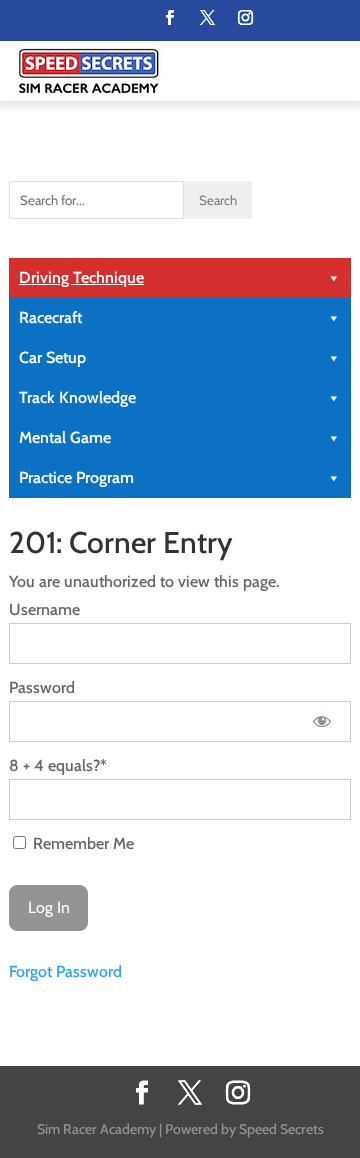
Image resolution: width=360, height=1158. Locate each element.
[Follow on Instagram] (245, 18)
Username (44, 609)
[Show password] (322, 721)
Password (42, 687)
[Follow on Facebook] (169, 18)
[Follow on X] (207, 18)
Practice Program (76, 477)
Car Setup (52, 357)
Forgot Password (65, 971)
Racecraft (50, 317)
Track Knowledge (77, 397)
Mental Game (65, 437)
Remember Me (81, 843)
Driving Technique (81, 277)
